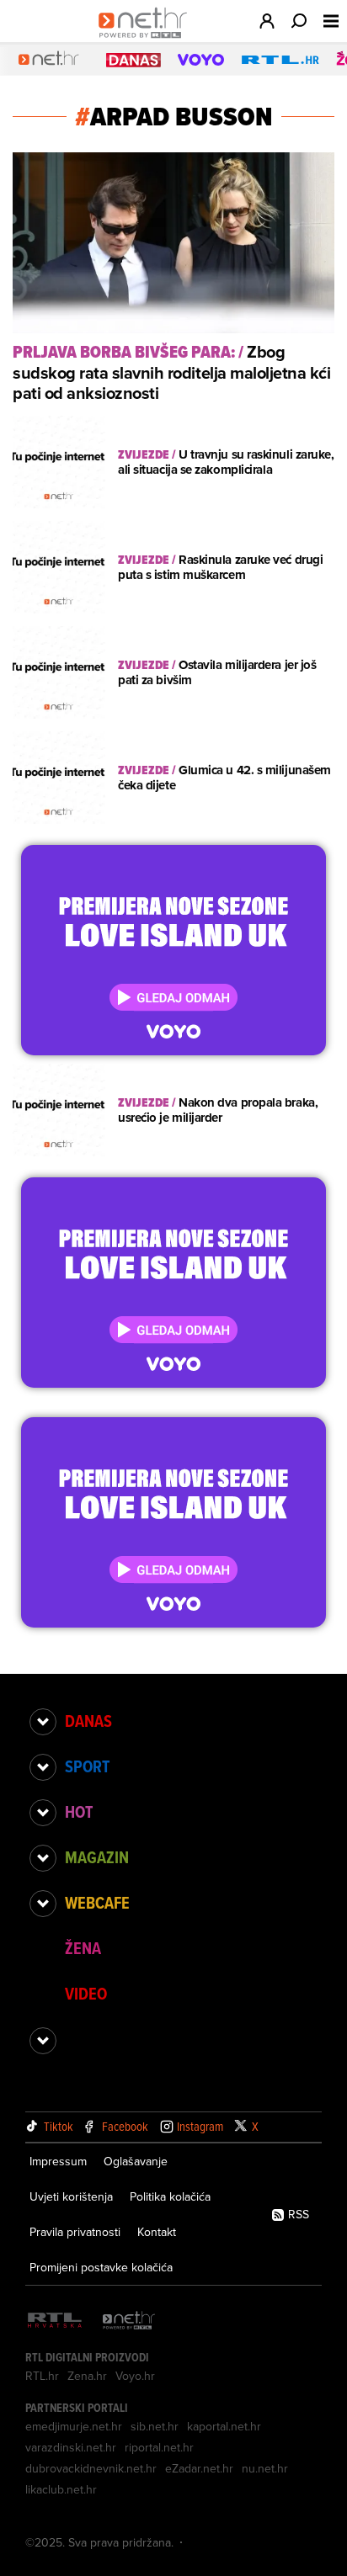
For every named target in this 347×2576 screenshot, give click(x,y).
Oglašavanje (136, 2161)
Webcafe (97, 1903)
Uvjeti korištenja (71, 2196)
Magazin (97, 1857)
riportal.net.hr (159, 2447)
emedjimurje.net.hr (74, 2426)
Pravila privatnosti (75, 2232)
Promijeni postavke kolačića (101, 2267)
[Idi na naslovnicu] (147, 39)
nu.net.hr (265, 2468)
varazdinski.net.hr (71, 2447)
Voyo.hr (135, 2376)
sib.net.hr (155, 2426)
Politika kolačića (170, 2196)
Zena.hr (87, 2376)
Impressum (58, 2161)
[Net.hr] (129, 2321)
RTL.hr (42, 2376)
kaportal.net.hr (224, 2426)
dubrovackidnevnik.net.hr (91, 2468)
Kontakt (157, 2232)
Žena (83, 1948)
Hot (79, 1812)
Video (86, 1994)
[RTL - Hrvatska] (55, 2321)
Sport (87, 1766)
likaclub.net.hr (61, 2489)
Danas (88, 1721)
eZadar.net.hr (199, 2468)
